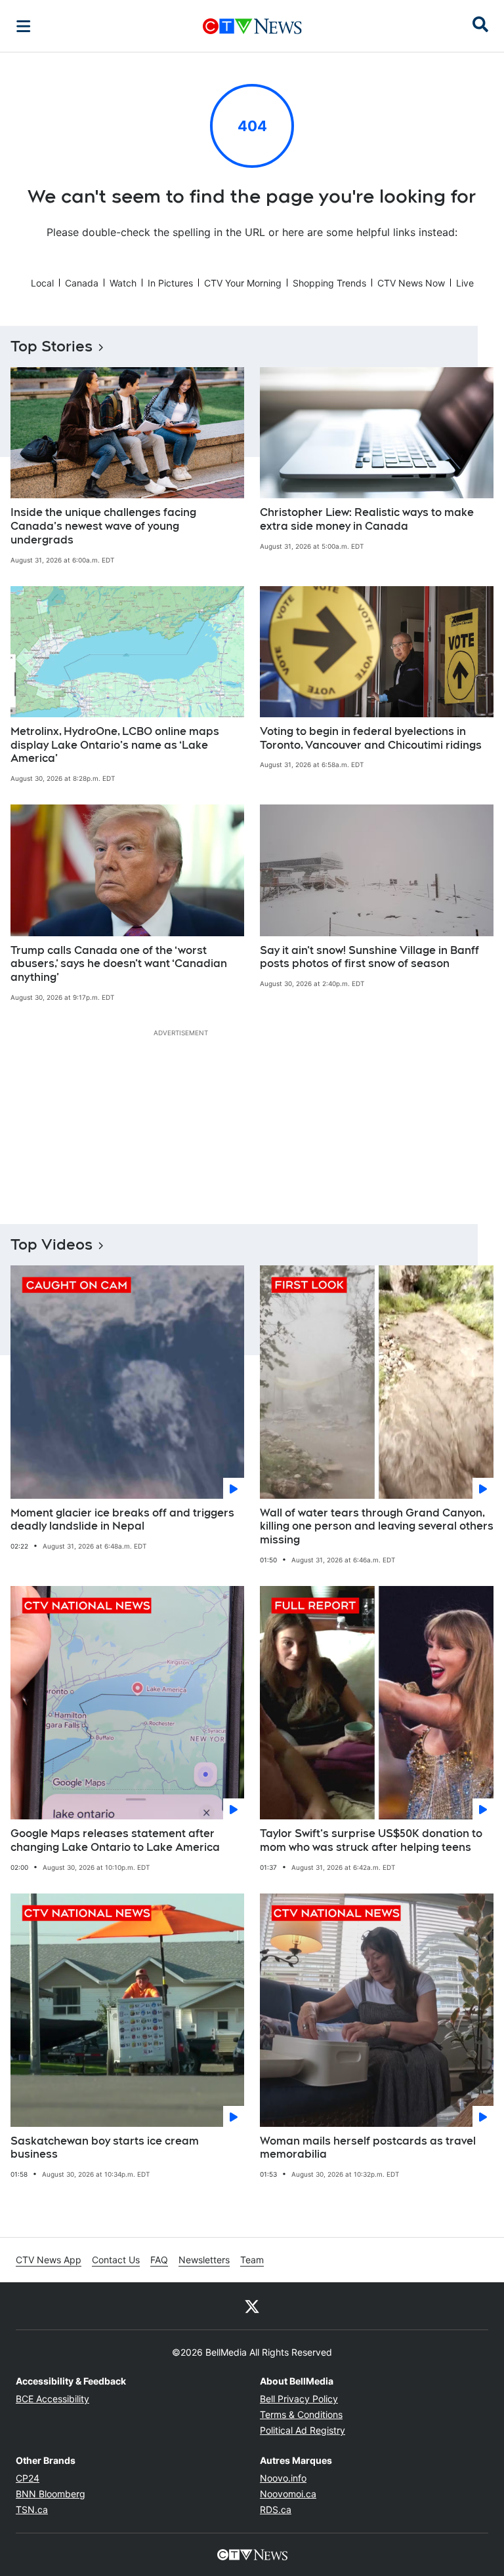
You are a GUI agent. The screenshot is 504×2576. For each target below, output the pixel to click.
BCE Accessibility (52, 2399)
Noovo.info (283, 2478)
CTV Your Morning (243, 283)
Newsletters (204, 2260)
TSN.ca (32, 2509)
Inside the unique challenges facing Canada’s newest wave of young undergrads (103, 526)
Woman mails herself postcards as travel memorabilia (368, 2148)
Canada (82, 283)
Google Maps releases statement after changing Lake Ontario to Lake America (115, 1840)
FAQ (159, 2260)
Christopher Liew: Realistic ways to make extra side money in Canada (367, 519)
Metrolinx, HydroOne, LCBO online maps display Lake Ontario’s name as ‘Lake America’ (115, 745)
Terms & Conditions (301, 2414)
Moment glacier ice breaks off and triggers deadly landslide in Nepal (122, 1520)
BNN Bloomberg (51, 2494)
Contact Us (116, 2260)
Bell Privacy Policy (299, 2399)
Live (465, 283)
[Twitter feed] (252, 2306)
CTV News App (49, 2260)
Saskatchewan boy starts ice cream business (105, 2148)
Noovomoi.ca (288, 2494)
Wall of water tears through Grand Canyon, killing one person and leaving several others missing (377, 1527)
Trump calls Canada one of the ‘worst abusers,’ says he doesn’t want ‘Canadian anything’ (119, 964)
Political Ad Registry (303, 2430)
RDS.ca (276, 2509)
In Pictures (170, 283)
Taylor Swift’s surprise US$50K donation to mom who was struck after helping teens (371, 1840)
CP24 (28, 2478)
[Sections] (24, 26)
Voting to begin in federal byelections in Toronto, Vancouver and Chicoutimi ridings (371, 738)
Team (252, 2260)
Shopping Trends (329, 283)
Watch (123, 283)
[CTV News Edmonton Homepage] (252, 26)
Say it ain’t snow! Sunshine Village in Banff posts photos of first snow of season (369, 957)
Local (42, 283)
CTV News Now (411, 283)
